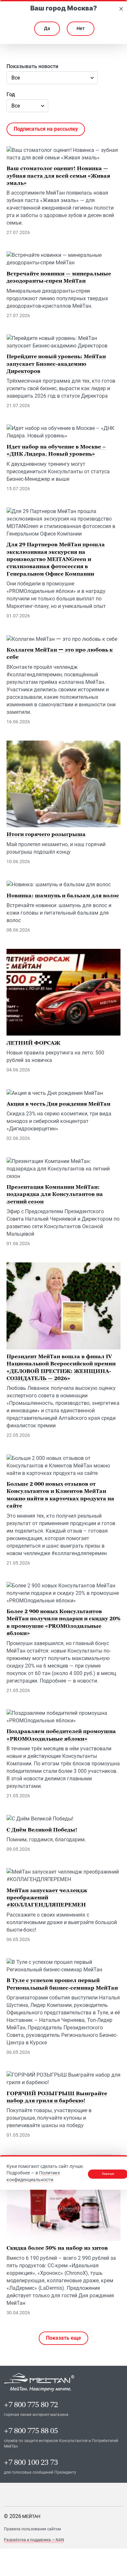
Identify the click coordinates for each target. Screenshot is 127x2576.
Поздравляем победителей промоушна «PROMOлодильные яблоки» (61, 1735)
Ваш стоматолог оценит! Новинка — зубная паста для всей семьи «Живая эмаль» (58, 176)
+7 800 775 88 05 (31, 2431)
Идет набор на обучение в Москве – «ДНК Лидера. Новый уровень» (56, 450)
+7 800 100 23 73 (31, 2462)
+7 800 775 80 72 (31, 2405)
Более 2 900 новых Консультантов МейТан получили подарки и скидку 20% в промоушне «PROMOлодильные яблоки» (63, 1622)
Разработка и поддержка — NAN (34, 2540)
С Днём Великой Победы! (42, 1830)
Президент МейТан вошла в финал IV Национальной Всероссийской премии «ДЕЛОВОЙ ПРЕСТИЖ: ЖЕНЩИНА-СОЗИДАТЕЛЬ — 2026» (61, 1367)
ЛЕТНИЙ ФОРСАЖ (33, 1043)
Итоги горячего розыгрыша (46, 834)
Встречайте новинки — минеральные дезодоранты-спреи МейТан (59, 277)
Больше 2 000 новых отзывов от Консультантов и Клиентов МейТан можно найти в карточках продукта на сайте (60, 1495)
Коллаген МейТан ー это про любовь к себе (60, 653)
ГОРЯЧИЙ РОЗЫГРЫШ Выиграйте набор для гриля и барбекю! (57, 2097)
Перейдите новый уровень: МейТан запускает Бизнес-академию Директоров (56, 364)
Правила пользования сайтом (32, 2529)
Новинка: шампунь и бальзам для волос (63, 895)
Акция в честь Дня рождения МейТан (58, 1104)
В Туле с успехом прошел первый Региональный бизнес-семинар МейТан (62, 1984)
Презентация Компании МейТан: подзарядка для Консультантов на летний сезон (55, 1194)
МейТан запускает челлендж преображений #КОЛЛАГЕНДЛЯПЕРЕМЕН (47, 1898)
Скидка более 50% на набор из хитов (57, 2248)
